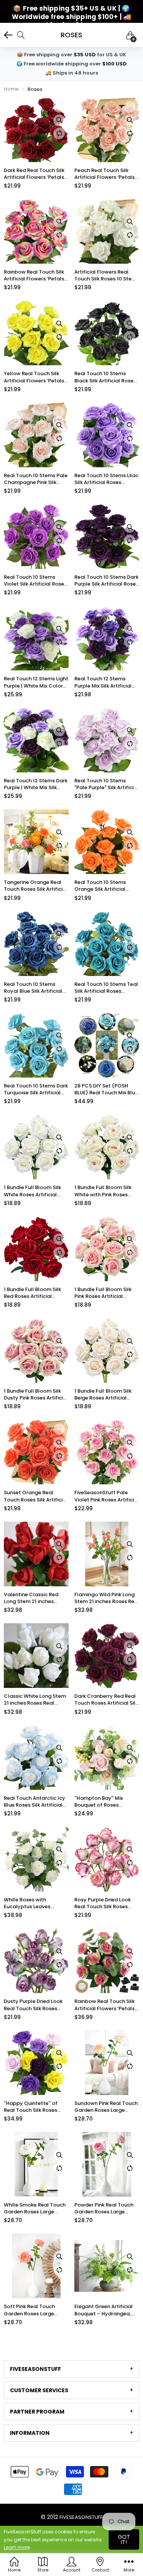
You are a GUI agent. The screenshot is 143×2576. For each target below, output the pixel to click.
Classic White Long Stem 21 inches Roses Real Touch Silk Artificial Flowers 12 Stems (35, 1700)
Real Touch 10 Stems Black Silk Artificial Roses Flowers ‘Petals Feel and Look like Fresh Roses (105, 377)
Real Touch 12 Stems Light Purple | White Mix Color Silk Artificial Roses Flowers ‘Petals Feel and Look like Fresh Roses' (36, 682)
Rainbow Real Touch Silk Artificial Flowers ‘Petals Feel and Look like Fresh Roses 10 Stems (34, 275)
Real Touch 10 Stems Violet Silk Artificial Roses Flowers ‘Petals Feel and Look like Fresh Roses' (35, 581)
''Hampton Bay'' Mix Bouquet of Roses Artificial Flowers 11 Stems (106, 1802)
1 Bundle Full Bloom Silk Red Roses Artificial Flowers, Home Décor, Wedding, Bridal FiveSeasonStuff (32, 1293)
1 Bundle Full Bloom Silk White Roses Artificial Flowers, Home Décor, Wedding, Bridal (32, 1191)
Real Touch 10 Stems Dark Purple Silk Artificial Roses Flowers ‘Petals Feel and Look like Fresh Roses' (106, 581)
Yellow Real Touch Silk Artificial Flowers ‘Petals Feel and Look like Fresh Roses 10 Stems (34, 377)
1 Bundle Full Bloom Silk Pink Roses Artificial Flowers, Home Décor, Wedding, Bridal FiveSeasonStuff (103, 1293)
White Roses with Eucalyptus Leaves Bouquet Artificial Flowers (36, 1903)
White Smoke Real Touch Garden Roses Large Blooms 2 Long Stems (35, 2208)
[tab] (71, 2369)
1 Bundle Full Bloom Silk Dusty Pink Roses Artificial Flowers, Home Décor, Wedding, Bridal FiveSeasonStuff (36, 1395)
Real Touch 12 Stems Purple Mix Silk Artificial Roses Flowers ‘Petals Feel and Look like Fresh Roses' (104, 682)
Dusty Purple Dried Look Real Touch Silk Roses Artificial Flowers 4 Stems (36, 2005)
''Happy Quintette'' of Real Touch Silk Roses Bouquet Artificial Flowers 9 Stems (36, 2107)
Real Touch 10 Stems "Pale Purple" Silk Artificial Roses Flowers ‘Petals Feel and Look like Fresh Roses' (106, 784)
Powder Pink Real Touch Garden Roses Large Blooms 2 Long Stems (104, 2208)
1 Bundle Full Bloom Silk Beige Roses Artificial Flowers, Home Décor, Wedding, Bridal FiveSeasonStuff (103, 1395)
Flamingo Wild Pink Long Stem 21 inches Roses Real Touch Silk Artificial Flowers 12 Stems (107, 1598)
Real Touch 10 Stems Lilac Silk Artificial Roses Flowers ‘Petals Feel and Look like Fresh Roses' (106, 479)
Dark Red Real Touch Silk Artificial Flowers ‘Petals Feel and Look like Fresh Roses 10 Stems (34, 174)
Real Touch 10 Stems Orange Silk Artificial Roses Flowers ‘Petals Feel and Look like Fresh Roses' (104, 886)
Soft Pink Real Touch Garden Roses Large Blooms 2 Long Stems (31, 2310)
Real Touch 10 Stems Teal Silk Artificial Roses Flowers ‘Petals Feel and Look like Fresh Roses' (106, 988)
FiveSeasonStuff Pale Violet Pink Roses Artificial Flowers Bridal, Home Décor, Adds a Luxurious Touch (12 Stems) (107, 1496)
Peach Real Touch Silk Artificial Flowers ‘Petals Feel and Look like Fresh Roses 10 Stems (104, 174)
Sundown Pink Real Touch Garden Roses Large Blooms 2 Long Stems (106, 2107)
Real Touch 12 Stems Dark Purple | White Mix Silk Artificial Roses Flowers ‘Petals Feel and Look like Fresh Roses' (36, 784)
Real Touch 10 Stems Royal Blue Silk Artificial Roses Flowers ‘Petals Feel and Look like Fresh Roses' (33, 988)
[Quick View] (59, 120)
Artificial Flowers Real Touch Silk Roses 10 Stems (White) (107, 275)
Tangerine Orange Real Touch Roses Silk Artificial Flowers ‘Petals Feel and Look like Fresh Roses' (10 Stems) (36, 886)
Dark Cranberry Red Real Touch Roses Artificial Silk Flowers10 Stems (106, 1700)
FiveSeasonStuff (81, 2517)
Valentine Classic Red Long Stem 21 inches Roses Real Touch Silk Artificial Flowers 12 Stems (31, 1598)
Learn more (17, 2547)
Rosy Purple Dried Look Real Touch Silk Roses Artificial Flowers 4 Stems (106, 1903)
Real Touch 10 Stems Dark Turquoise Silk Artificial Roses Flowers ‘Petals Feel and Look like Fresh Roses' (36, 1089)
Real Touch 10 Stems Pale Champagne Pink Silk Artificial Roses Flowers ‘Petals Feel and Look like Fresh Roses (36, 479)
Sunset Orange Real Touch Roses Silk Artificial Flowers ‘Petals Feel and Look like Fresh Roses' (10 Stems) (36, 1496)
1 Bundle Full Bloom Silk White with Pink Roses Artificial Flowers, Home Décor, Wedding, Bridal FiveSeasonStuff (104, 1191)
